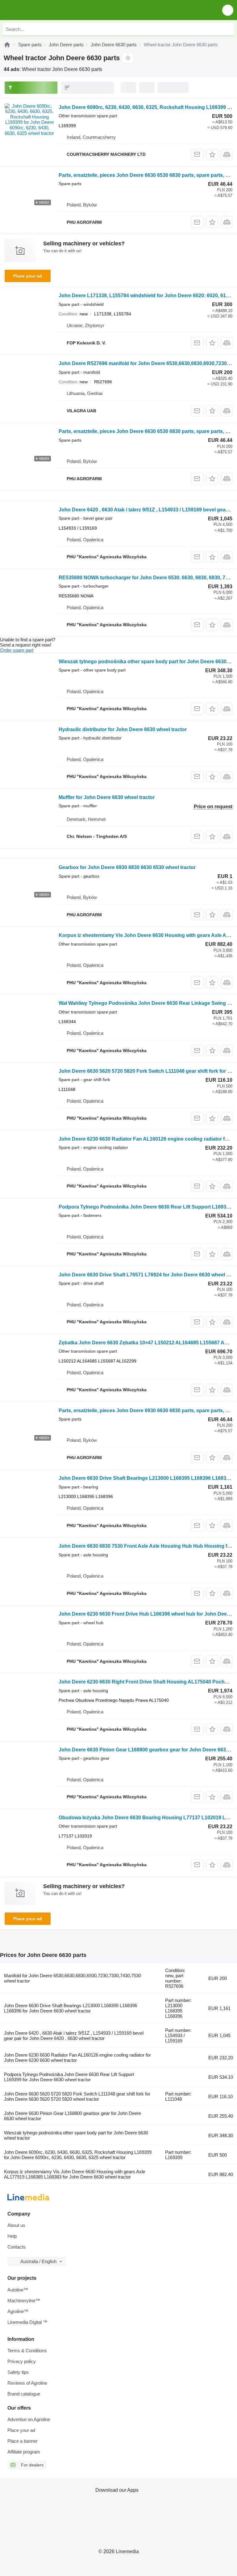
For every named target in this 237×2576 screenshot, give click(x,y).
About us (16, 2225)
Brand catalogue (24, 2394)
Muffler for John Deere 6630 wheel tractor (107, 797)
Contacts (17, 2247)
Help (12, 2236)
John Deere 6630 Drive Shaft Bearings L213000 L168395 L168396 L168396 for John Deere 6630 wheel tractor (71, 2008)
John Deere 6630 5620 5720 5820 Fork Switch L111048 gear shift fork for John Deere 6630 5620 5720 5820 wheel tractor (77, 2096)
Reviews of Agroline (27, 2383)
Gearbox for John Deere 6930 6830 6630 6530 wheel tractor (127, 867)
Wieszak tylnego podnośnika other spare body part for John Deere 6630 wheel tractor (76, 2135)
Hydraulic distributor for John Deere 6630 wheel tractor (123, 729)
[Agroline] (7, 45)
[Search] (228, 29)
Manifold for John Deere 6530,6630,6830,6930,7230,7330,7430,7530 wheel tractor (73, 1978)
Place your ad (28, 276)
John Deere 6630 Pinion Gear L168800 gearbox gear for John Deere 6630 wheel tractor (73, 2116)
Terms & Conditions (27, 2351)
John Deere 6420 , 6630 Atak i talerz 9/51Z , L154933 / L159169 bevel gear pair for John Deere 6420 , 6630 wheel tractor (74, 2036)
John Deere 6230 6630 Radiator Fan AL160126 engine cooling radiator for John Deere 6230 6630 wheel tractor (77, 2058)
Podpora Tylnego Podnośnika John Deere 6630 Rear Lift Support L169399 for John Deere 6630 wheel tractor (69, 2077)
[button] (228, 10)
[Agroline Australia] (40, 10)
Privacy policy (22, 2361)
